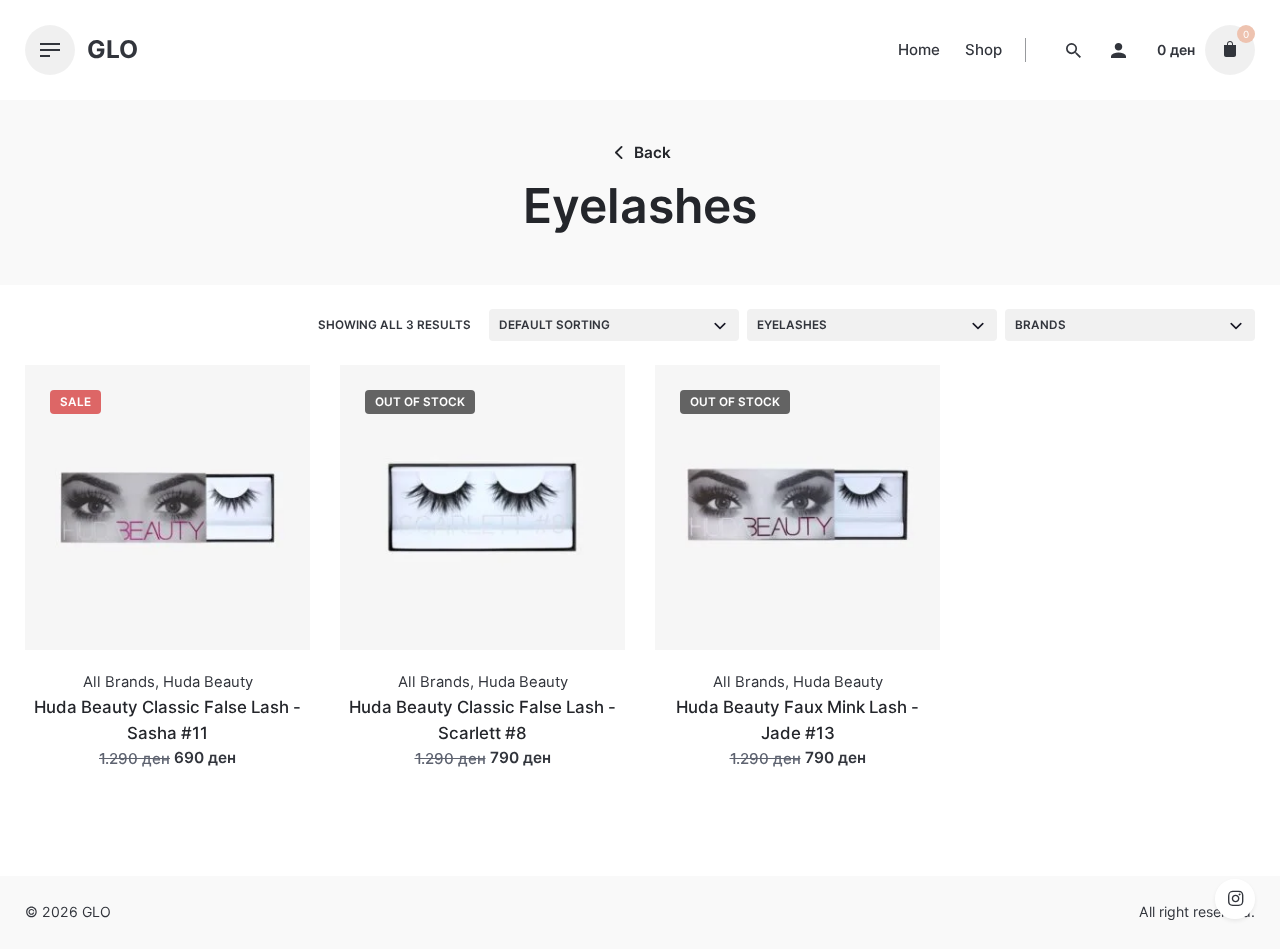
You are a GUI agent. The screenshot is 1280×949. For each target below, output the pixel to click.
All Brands (119, 682)
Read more (483, 777)
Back (652, 152)
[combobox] (614, 325)
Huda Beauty (208, 682)
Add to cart (168, 777)
